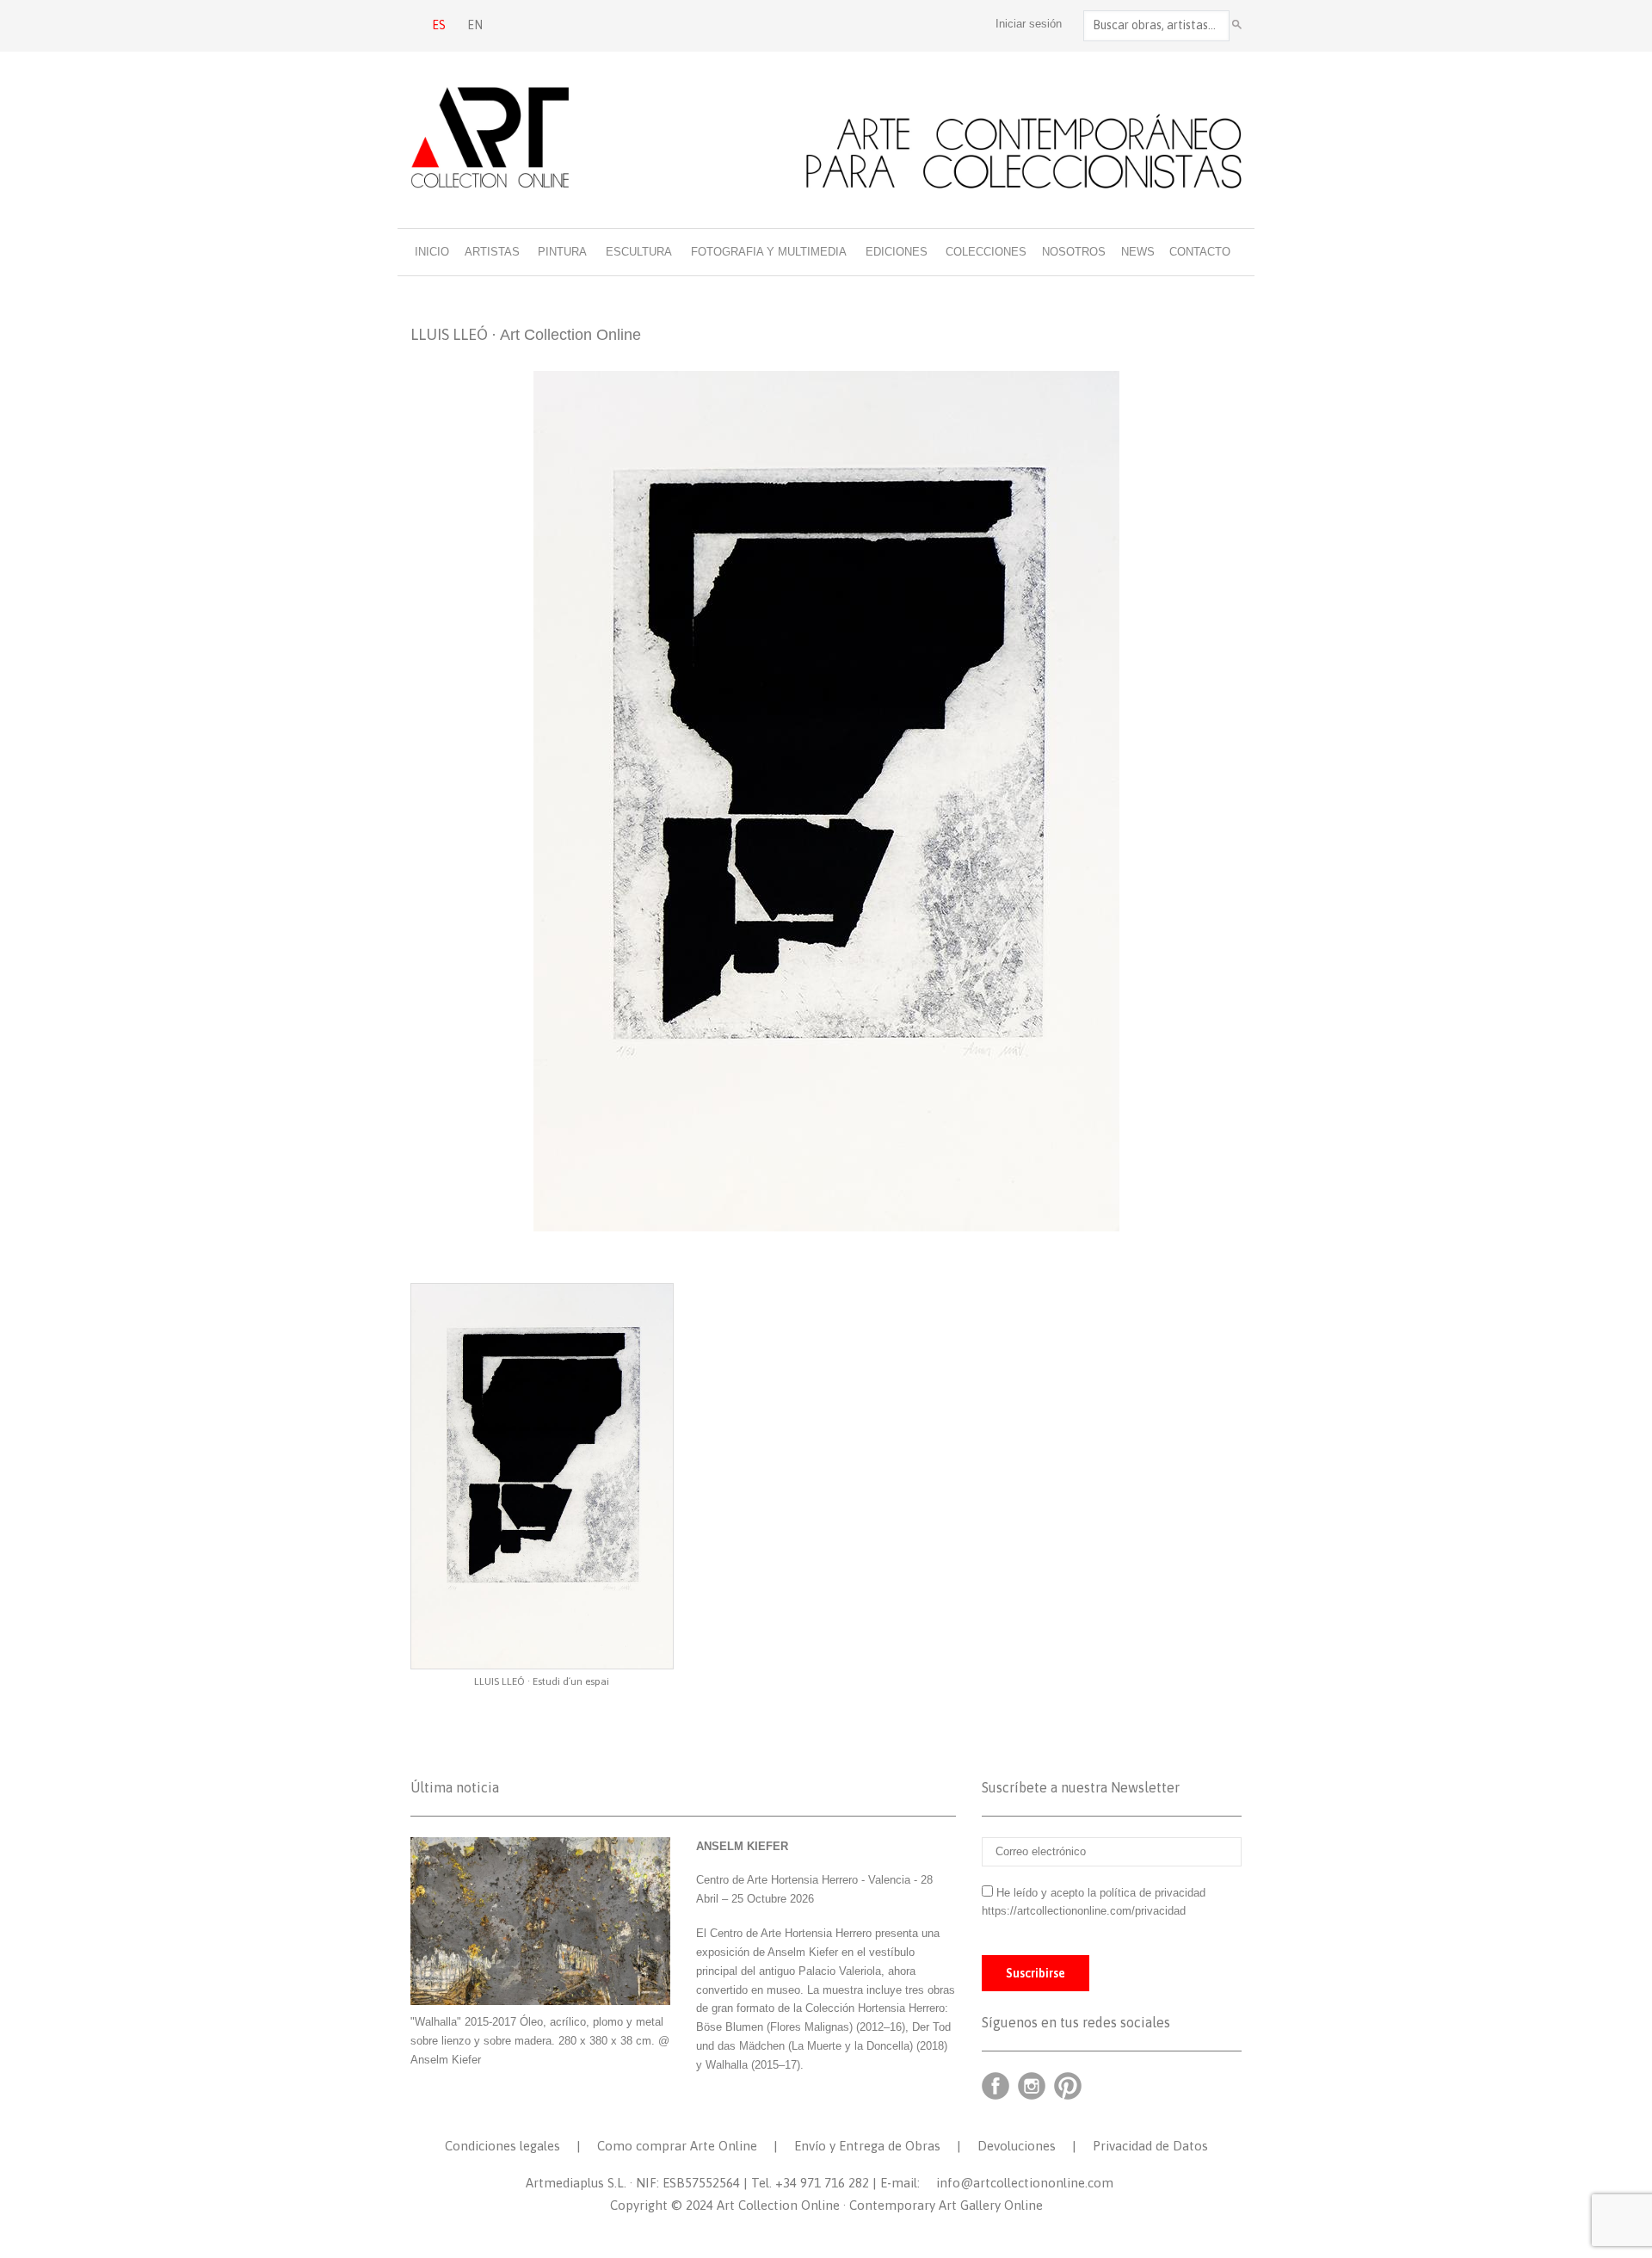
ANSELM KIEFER (742, 1846)
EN (475, 25)
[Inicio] (826, 137)
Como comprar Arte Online (677, 2146)
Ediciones (897, 252)
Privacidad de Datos (1150, 2146)
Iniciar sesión (1029, 24)
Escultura (639, 252)
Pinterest (1068, 2086)
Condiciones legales (502, 2146)
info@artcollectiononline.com (1025, 2183)
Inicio (432, 252)
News (1138, 252)
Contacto (1200, 252)
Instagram (1032, 2086)
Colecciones (986, 252)
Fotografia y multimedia (769, 252)
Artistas (492, 252)
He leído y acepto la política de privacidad (1101, 1893)
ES (439, 25)
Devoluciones (1017, 2146)
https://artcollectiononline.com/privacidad (1085, 1911)
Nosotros (1074, 252)
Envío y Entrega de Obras (867, 2146)
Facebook (996, 2086)
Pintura (562, 252)
